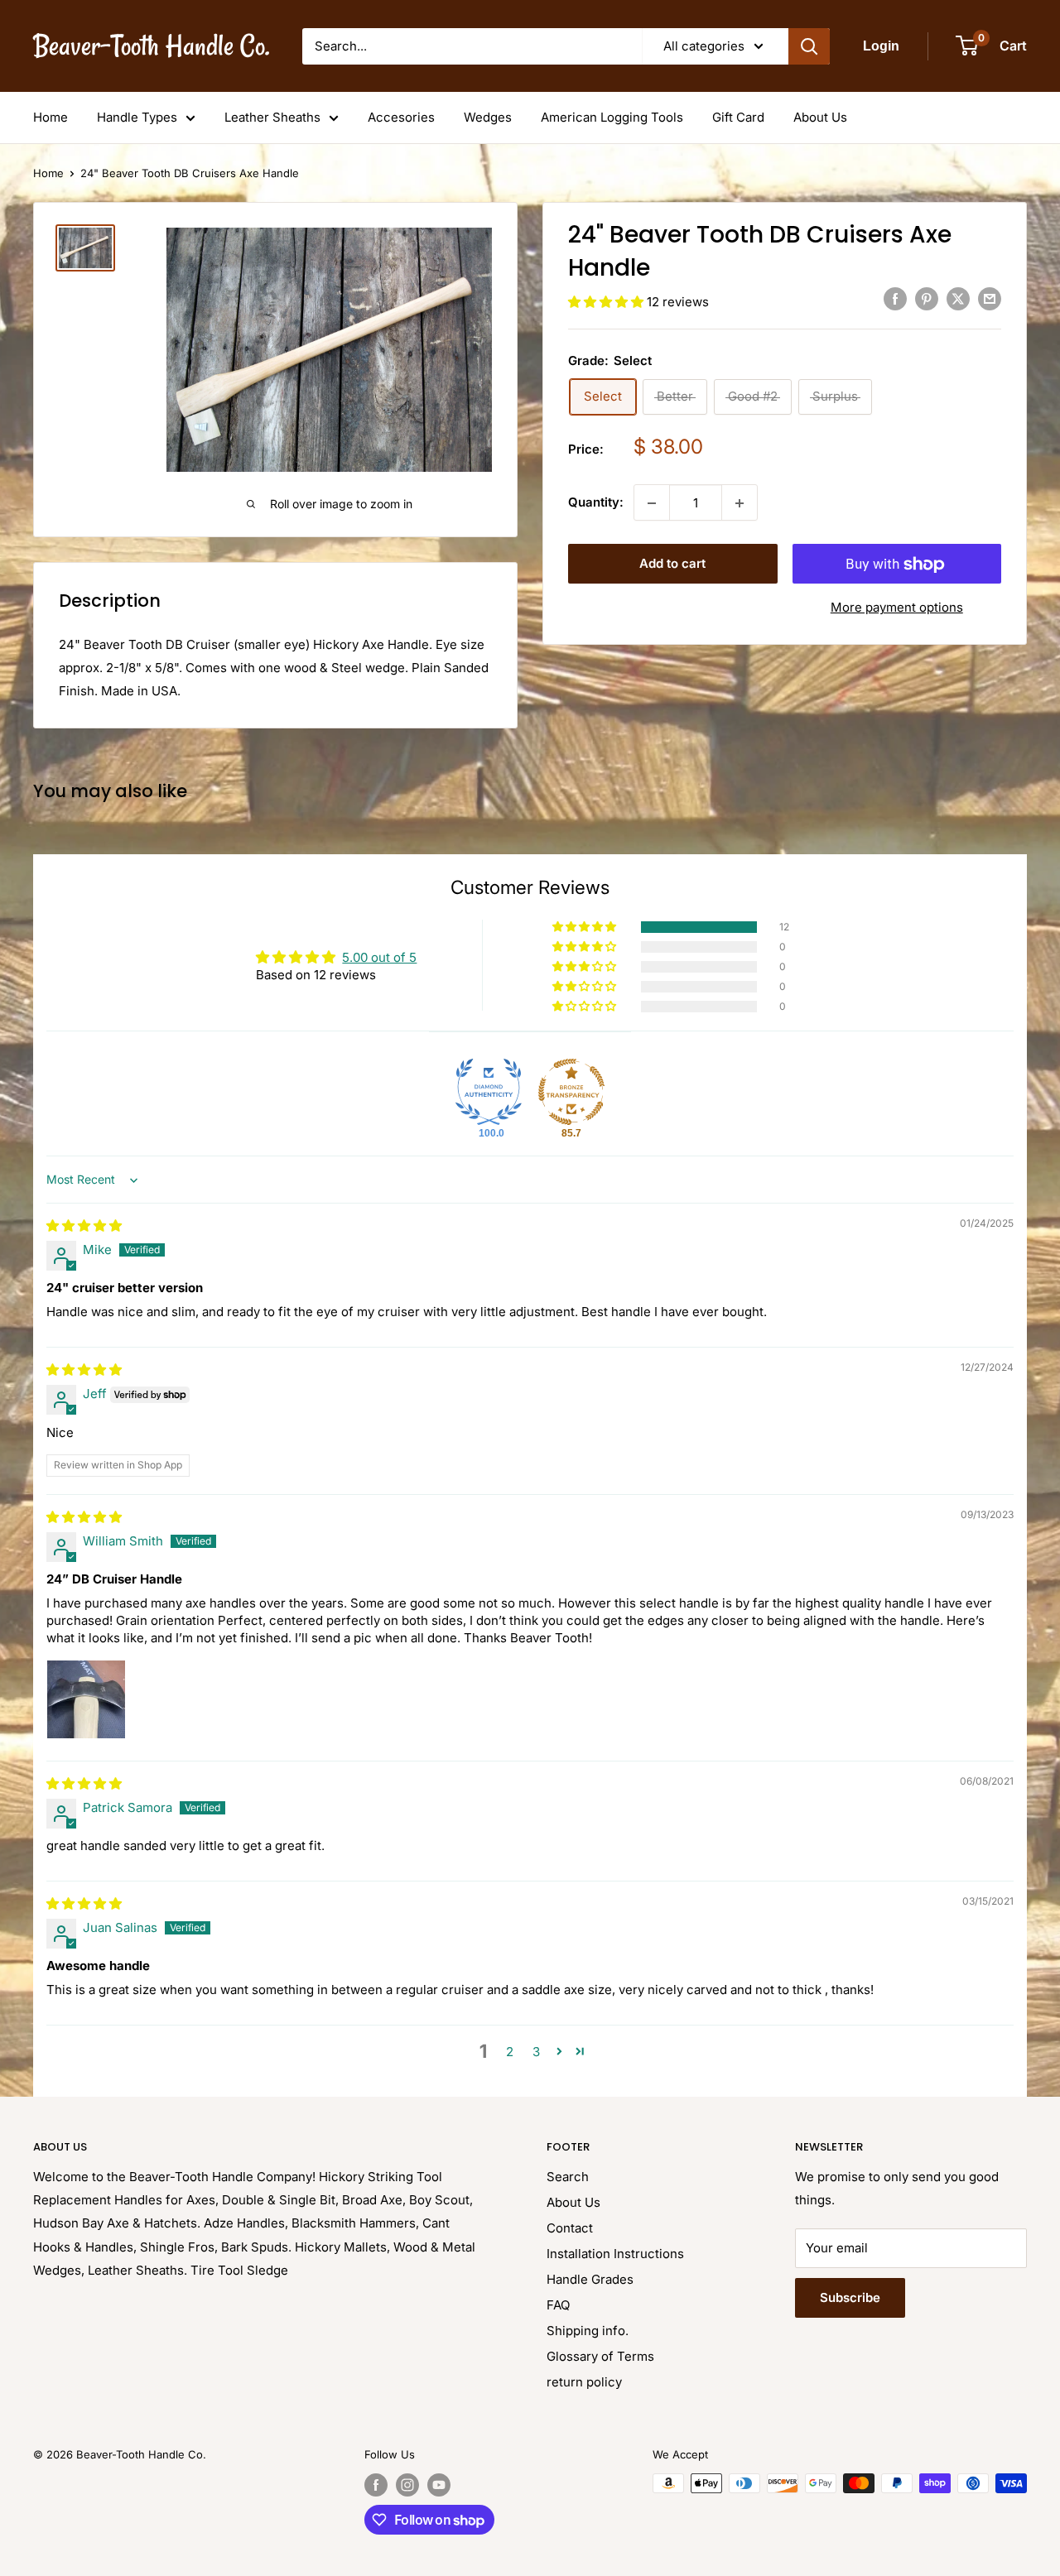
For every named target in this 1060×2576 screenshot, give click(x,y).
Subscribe (850, 2297)
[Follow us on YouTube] (439, 2485)
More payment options (897, 608)
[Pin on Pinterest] (927, 299)
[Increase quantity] (740, 503)
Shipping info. (588, 2331)
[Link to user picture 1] (86, 1699)
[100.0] (489, 1092)
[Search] (809, 46)
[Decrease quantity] (652, 503)
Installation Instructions (615, 2254)
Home (51, 117)
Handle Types (137, 117)
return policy (584, 2382)
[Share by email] (990, 299)
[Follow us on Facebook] (376, 2485)
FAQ (558, 2305)
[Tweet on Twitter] (958, 299)
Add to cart (672, 564)
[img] (84, 1226)
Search (568, 2177)
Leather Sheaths (272, 117)
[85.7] (571, 1092)
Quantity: (596, 503)
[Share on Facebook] (895, 299)
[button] (607, 302)
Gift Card (738, 117)
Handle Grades (590, 2279)
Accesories (401, 117)
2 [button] (510, 2052)
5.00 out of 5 (379, 957)
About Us (820, 117)
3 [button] (536, 2052)
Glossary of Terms (600, 2356)
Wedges (488, 117)
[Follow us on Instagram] (407, 2485)
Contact (570, 2228)
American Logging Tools (612, 117)
